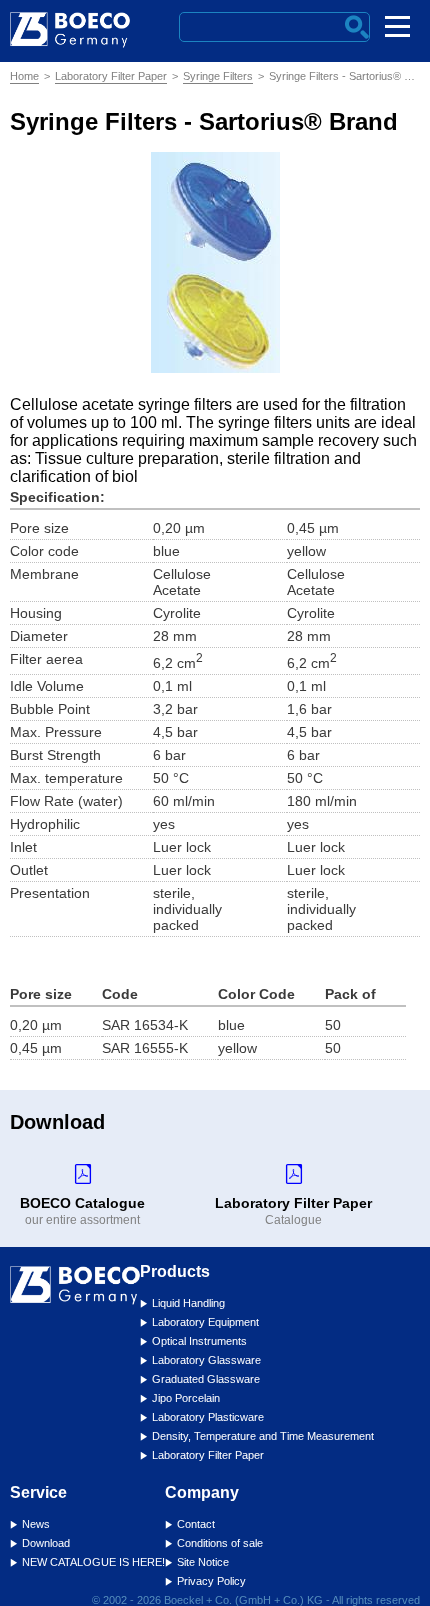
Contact (196, 1524)
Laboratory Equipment (205, 1322)
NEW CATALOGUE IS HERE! (93, 1562)
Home (24, 76)
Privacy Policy (211, 1581)
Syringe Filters (218, 76)
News (36, 1524)
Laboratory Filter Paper (111, 76)
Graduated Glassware (206, 1379)
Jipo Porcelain (186, 1398)
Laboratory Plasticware (208, 1417)
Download (46, 1543)
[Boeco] (70, 52)
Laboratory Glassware (206, 1360)
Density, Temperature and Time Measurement (263, 1436)
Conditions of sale (220, 1543)
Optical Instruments (199, 1341)
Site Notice (203, 1562)
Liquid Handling (188, 1303)
